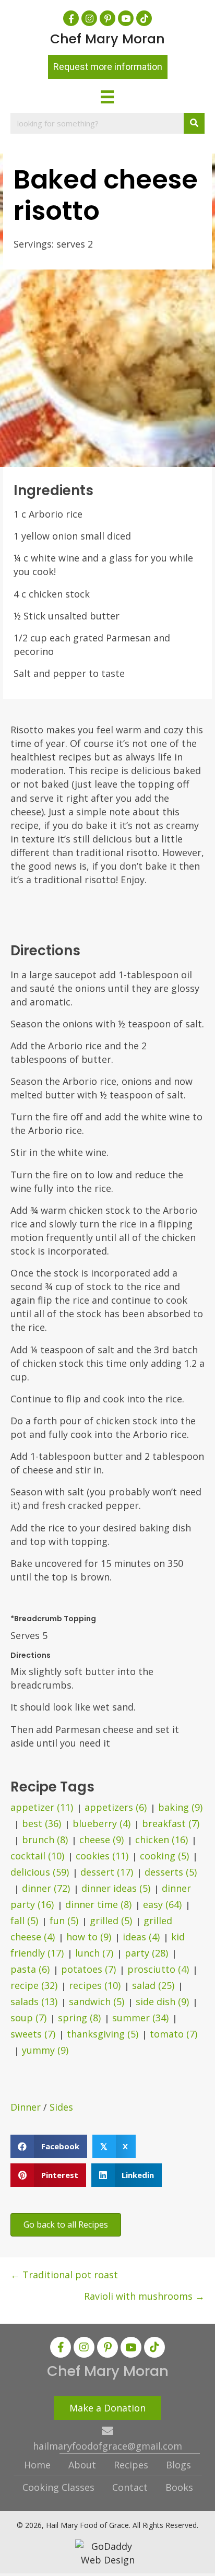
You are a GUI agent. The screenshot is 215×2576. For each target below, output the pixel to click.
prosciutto (158, 1969)
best (41, 1823)
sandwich (97, 2001)
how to (89, 1937)
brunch (45, 1840)
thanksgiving (103, 2034)
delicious (40, 1872)
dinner (46, 1888)
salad (153, 1985)
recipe (34, 1985)
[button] (71, 18)
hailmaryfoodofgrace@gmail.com (107, 2446)
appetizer (42, 1807)
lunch (94, 1953)
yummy (45, 2050)
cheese (101, 1840)
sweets (33, 2034)
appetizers (116, 1807)
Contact (130, 2487)
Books (179, 2487)
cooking (164, 1856)
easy (162, 1904)
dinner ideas (116, 1888)
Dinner (26, 2107)
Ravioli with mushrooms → (144, 2296)
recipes (95, 1985)
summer (140, 2018)
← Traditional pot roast (64, 2275)
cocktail (37, 1856)
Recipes (131, 2465)
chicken (162, 1840)
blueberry (101, 1823)
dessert (107, 1872)
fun (64, 1921)
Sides (61, 2107)
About (82, 2465)
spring (79, 2018)
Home (37, 2465)
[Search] (194, 123)
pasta (30, 1969)
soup (28, 2018)
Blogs (178, 2465)
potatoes (88, 1969)
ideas (141, 1937)
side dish (162, 2001)
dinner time (98, 1904)
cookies (102, 1856)
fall (24, 1921)
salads (34, 2001)
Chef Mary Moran (107, 39)
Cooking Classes (58, 2487)
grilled (111, 1921)
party (146, 1953)
